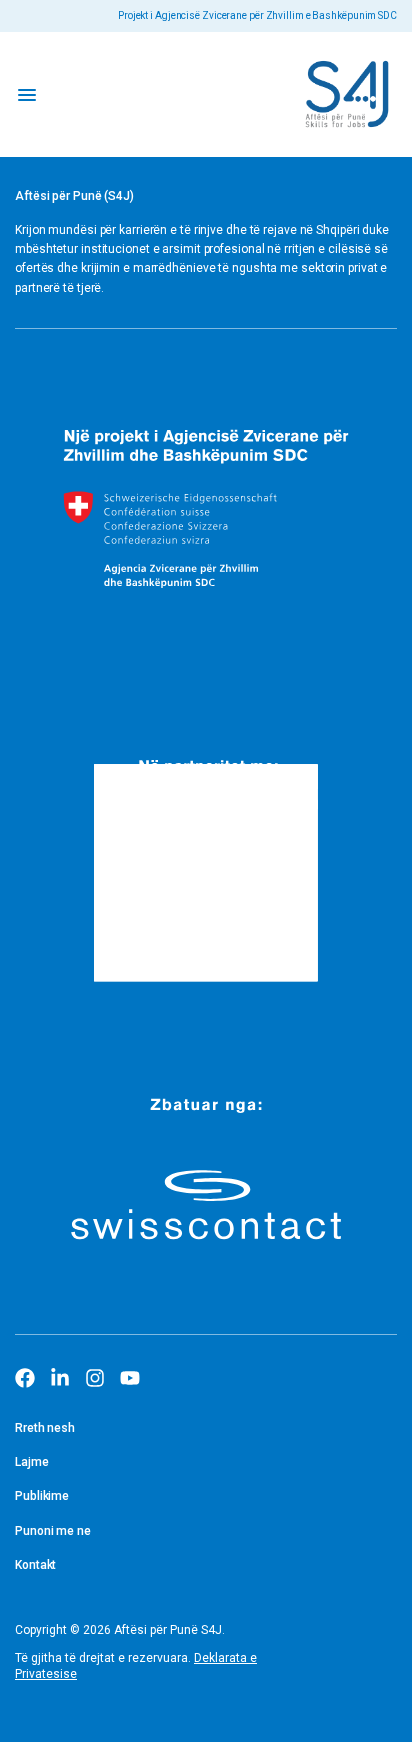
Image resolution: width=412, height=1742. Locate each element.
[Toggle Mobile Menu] (27, 94)
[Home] (347, 94)
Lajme (32, 1462)
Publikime (42, 1496)
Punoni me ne (53, 1531)
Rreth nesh (45, 1428)
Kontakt (35, 1565)
